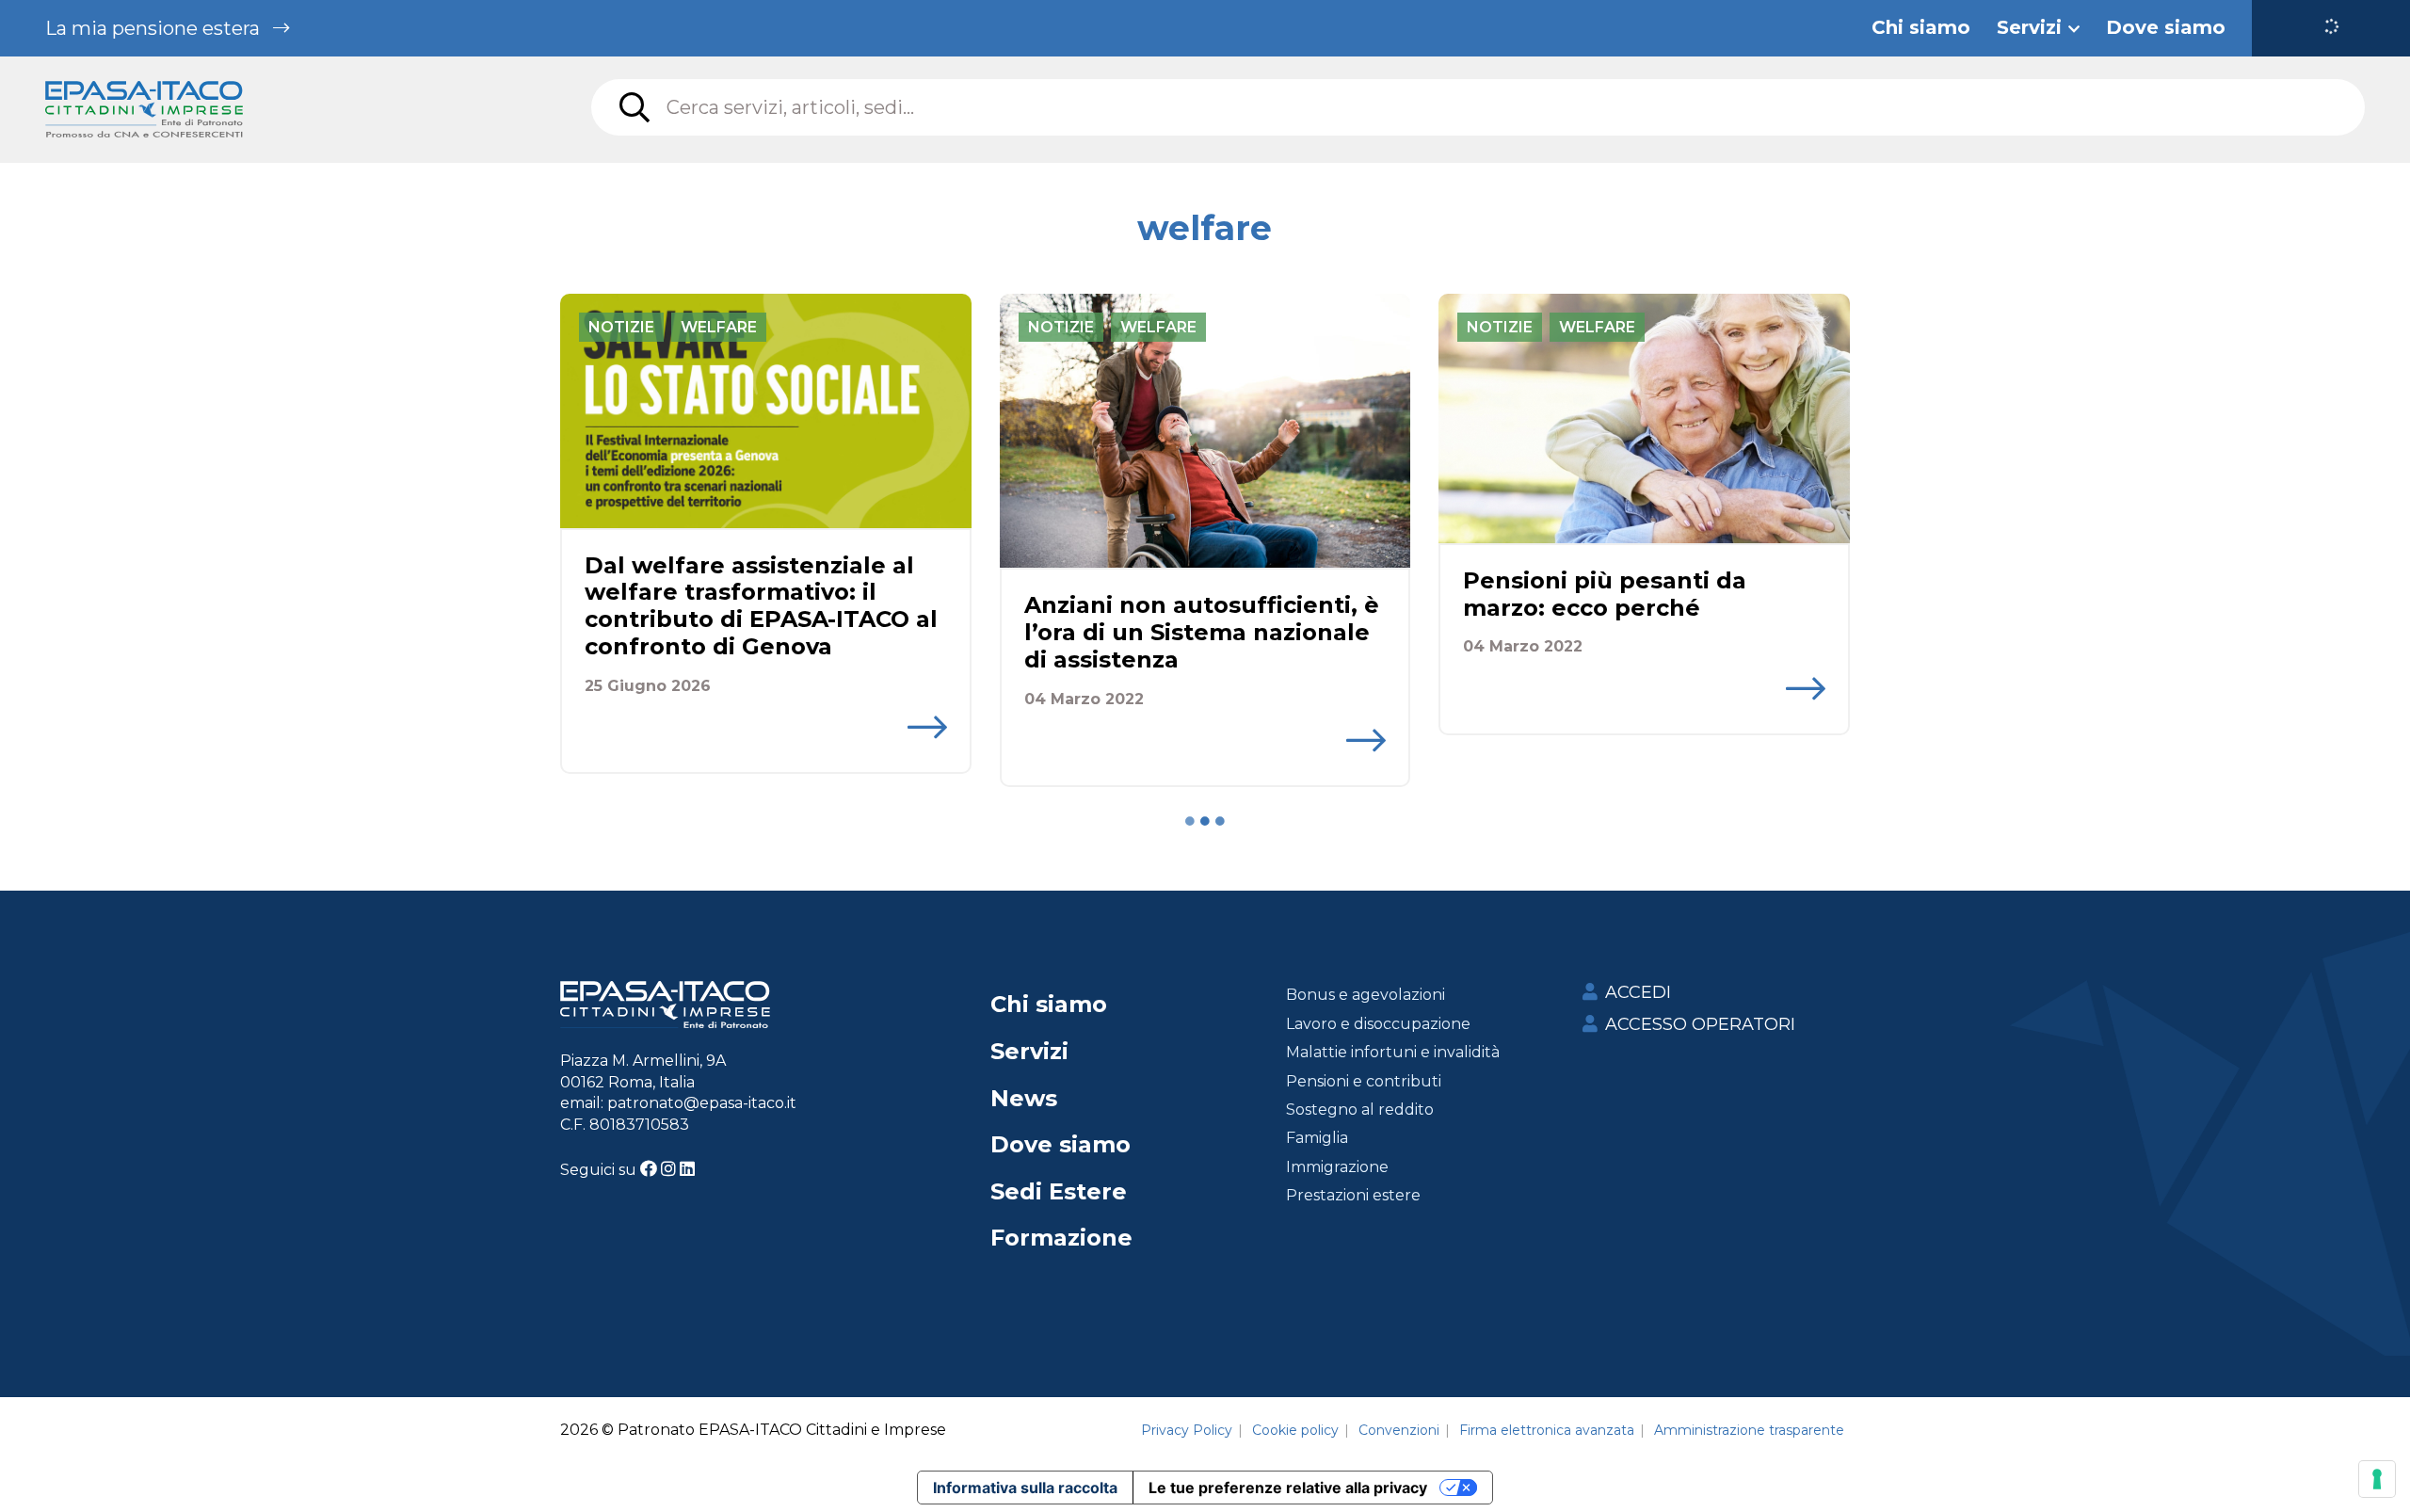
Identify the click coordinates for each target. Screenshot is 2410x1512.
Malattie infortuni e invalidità (1393, 1052)
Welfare (719, 327)
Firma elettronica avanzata (1547, 1430)
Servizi (1029, 1051)
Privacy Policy (1187, 1430)
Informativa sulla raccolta (1025, 1488)
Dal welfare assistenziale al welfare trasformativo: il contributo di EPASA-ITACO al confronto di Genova (761, 606)
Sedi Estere (1059, 1191)
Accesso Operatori (1700, 1024)
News (1024, 1098)
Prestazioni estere (1353, 1195)
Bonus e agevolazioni (1366, 995)
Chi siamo (1049, 1004)
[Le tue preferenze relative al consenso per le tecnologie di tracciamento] (2377, 1479)
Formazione (1061, 1238)
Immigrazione (1337, 1167)
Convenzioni (1399, 1430)
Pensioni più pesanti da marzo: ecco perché (1605, 594)
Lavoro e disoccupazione (1378, 1024)
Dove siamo (1060, 1144)
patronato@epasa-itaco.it (702, 1103)
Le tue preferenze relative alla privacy (1288, 1488)
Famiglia (1317, 1138)
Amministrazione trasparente (1749, 1430)
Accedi (1638, 992)
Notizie (621, 327)
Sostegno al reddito (1360, 1110)
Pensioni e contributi (1364, 1081)
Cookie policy (1295, 1430)
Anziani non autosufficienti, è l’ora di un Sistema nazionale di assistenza (1202, 632)
